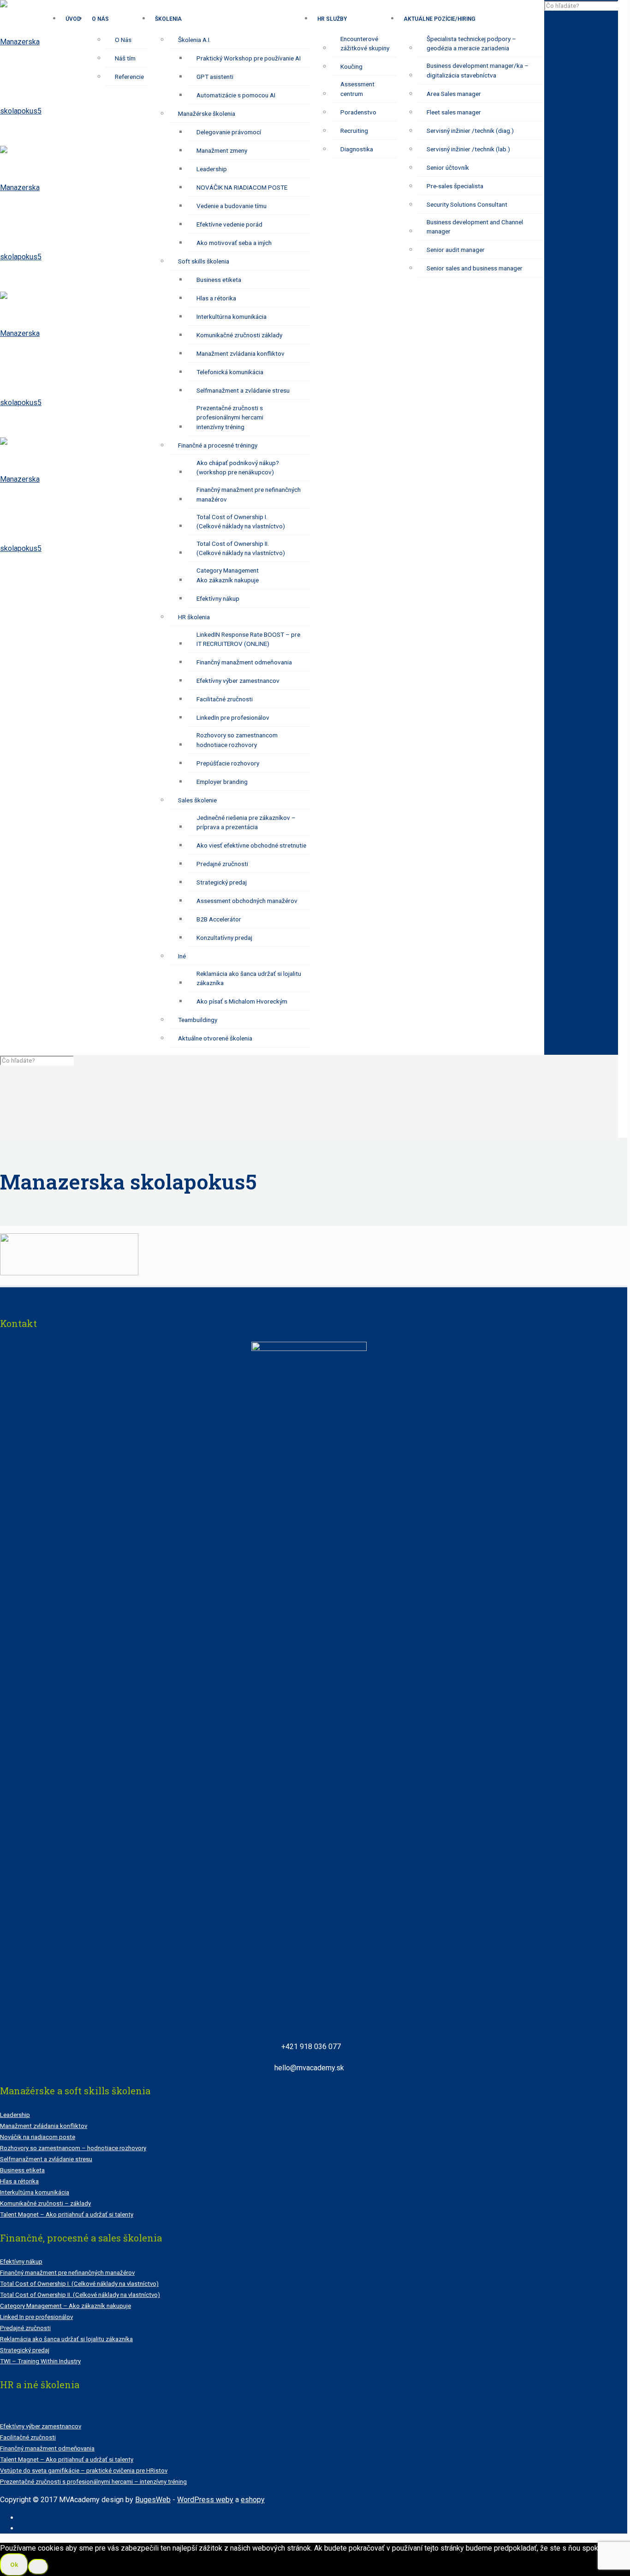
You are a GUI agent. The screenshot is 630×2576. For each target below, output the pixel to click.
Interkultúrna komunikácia (35, 2192)
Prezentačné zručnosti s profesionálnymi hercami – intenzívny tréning (93, 2482)
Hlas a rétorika (19, 2181)
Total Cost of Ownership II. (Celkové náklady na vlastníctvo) (80, 2295)
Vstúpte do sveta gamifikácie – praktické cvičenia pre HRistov (84, 2471)
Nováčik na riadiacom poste (38, 2137)
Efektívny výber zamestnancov (41, 2426)
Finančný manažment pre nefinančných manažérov (67, 2273)
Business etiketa (22, 2170)
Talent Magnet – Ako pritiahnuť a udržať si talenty (67, 2214)
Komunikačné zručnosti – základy (45, 2203)
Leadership (15, 2115)
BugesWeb (153, 2500)
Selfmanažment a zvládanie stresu (46, 2159)
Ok (14, 2565)
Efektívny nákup (21, 2262)
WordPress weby (205, 2500)
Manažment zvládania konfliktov (44, 2126)
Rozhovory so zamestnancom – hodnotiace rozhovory (73, 2148)
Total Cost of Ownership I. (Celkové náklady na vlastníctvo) (79, 2284)
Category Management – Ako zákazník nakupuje (65, 2306)
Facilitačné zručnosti (28, 2437)
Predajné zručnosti (25, 2328)
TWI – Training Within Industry (40, 2361)
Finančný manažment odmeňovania (47, 2448)
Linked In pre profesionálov (36, 2317)
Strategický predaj (25, 2350)
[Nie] (38, 2567)
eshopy (253, 2500)
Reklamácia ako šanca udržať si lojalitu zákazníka (66, 2339)
